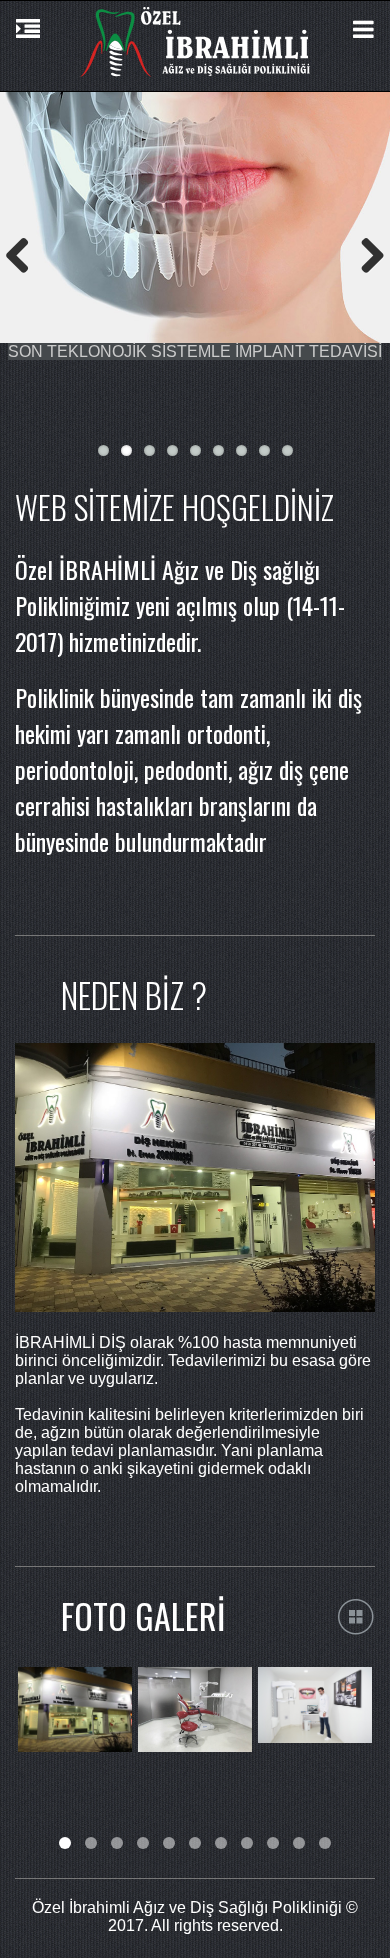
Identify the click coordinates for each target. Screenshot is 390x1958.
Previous (25, 255)
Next (365, 255)
